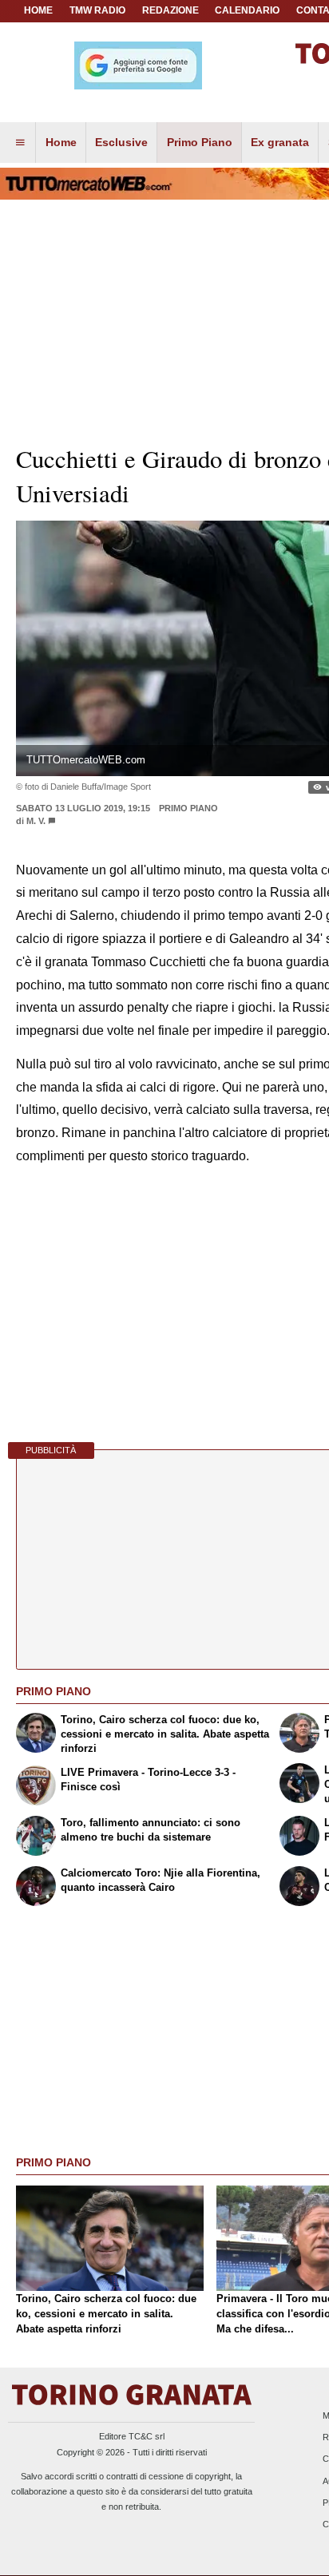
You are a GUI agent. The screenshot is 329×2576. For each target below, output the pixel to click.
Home (38, 10)
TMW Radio (97, 10)
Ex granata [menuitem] (280, 142)
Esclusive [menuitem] (121, 142)
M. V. (36, 821)
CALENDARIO (247, 10)
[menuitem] (20, 143)
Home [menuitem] (61, 142)
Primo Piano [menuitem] (200, 142)
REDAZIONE (170, 10)
